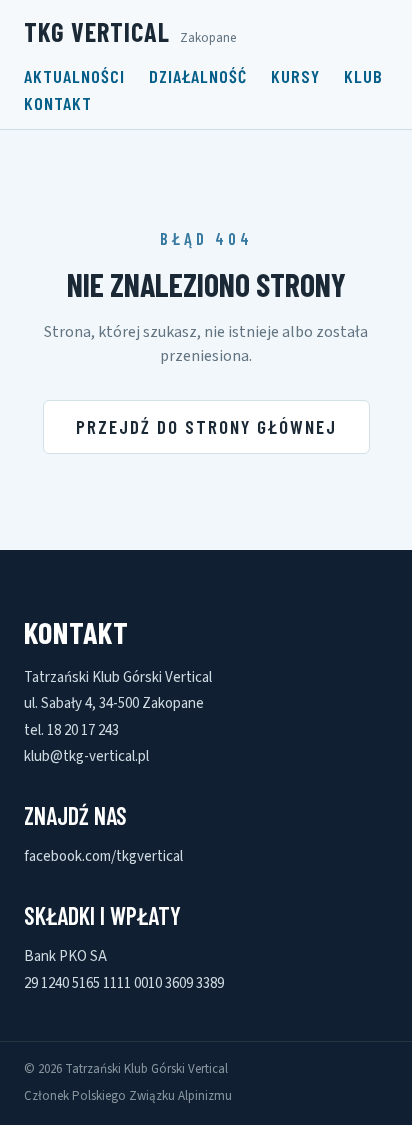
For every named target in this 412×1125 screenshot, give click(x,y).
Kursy (295, 76)
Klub (363, 76)
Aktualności (74, 76)
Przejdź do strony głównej (206, 426)
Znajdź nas (75, 815)
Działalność (198, 76)
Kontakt (58, 103)
